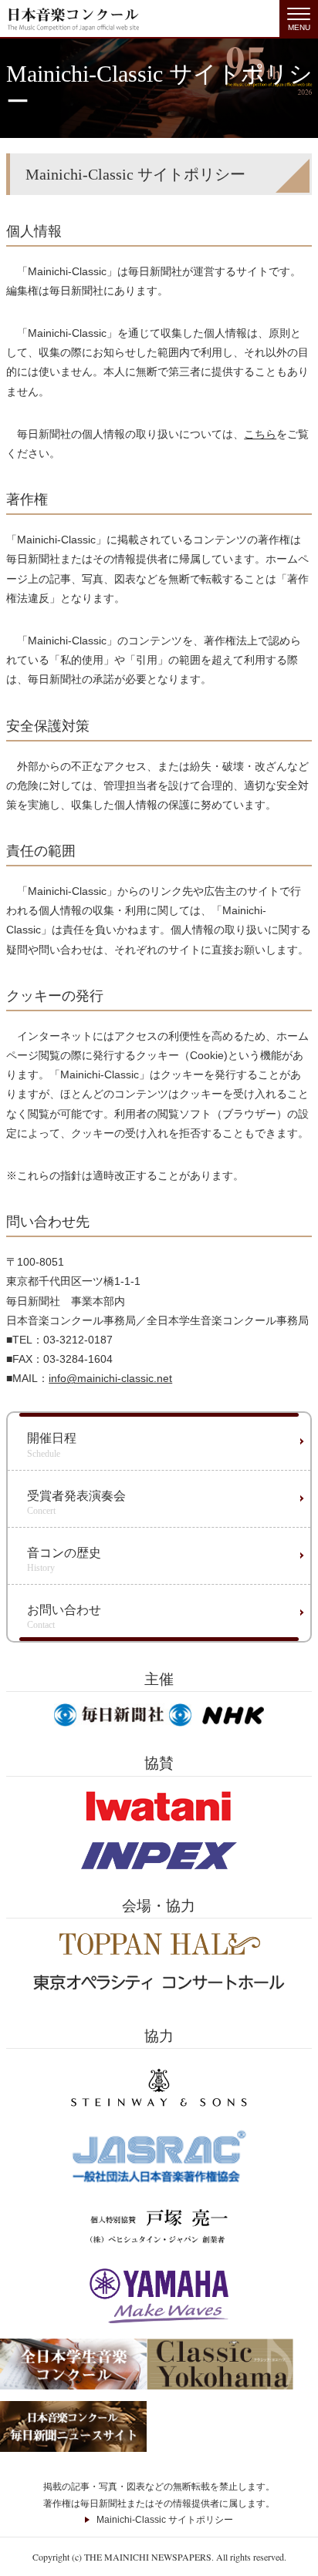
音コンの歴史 (64, 1560)
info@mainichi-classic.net (110, 1378)
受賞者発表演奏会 (76, 1503)
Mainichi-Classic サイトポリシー (165, 2520)
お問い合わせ (64, 1617)
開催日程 (52, 1445)
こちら (260, 434)
